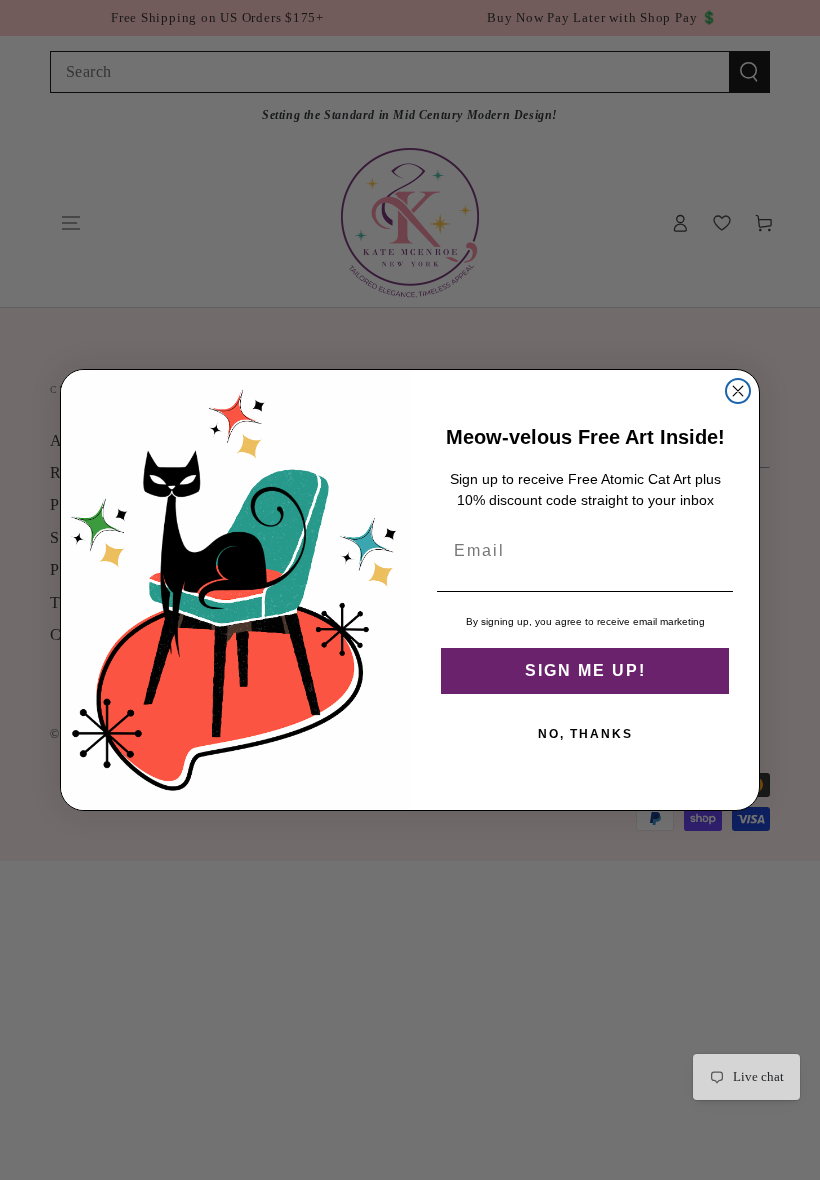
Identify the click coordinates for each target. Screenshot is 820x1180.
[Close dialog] (738, 391)
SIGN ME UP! (585, 670)
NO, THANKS (585, 734)
